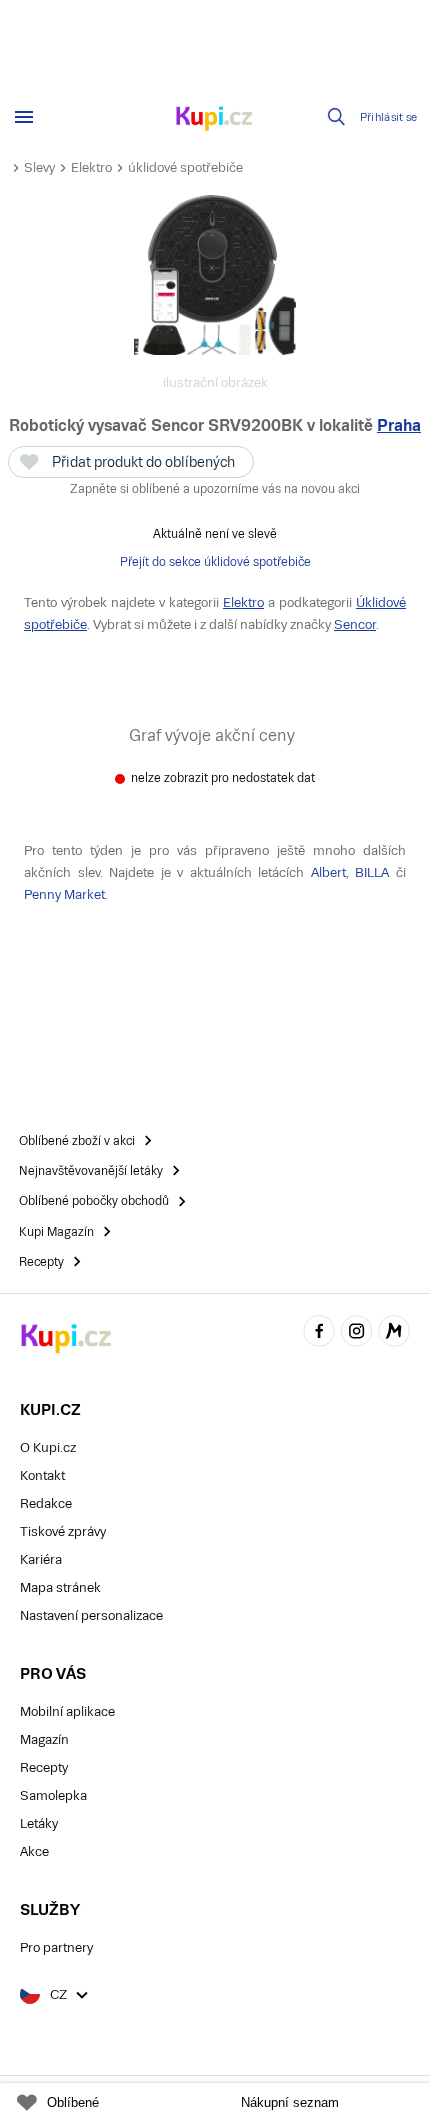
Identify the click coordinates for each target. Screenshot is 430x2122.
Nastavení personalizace (91, 1615)
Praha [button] (399, 425)
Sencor (355, 624)
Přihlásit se (389, 117)
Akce (34, 1851)
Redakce (46, 1503)
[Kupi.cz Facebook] (319, 1334)
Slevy (39, 167)
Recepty (44, 1767)
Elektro (91, 167)
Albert (328, 872)
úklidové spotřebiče (185, 167)
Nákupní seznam (290, 2102)
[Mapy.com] (394, 1334)
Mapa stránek (60, 1587)
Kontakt (42, 1475)
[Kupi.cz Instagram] (357, 1334)
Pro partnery (56, 1947)
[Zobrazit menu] (24, 117)
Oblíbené (73, 2102)
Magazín (44, 1739)
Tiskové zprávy (63, 1531)
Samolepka (53, 1795)
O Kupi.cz (48, 1447)
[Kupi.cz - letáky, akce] (215, 120)
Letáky (39, 1823)
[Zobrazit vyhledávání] (337, 117)
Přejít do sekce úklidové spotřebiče (215, 562)
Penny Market (64, 894)
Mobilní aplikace (67, 1711)
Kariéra (41, 1559)
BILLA (372, 872)
